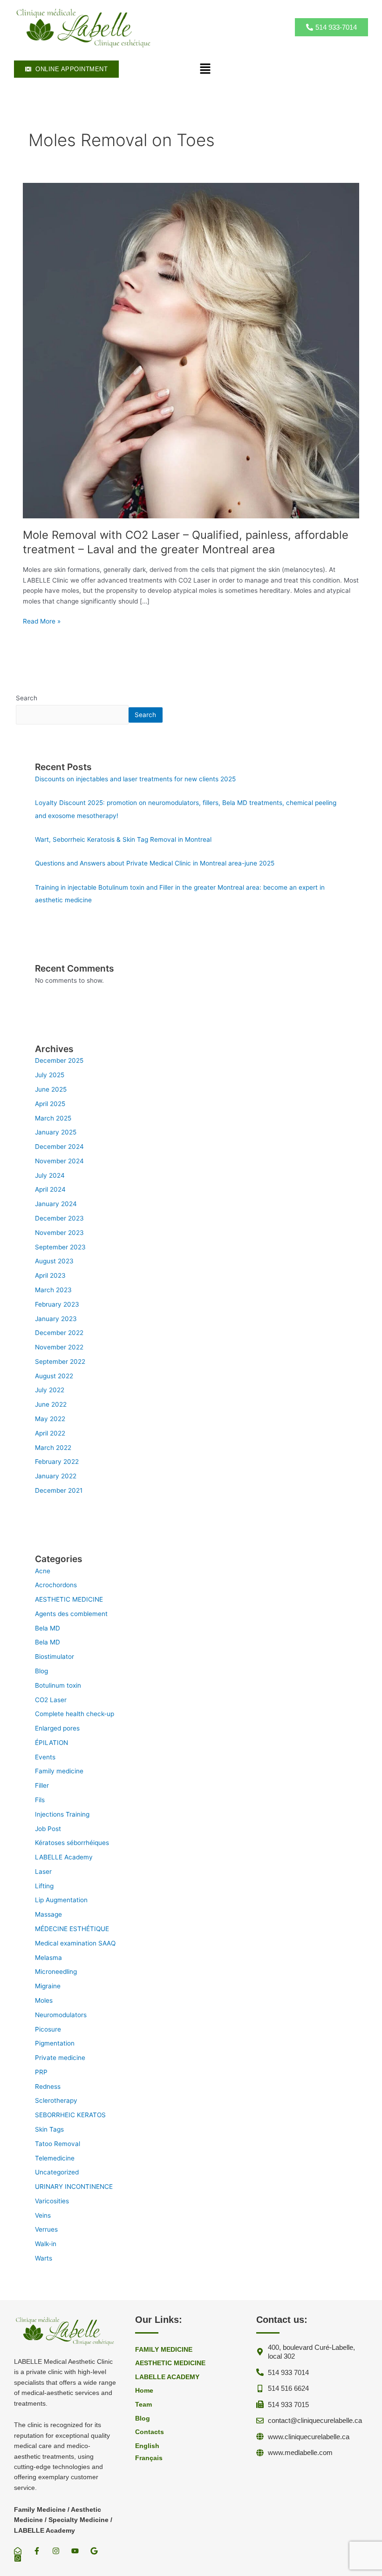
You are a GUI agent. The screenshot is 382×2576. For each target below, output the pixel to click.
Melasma (48, 1958)
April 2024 (50, 1189)
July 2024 (50, 1175)
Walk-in (46, 2244)
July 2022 (50, 1390)
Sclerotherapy (56, 2100)
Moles (44, 2000)
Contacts (150, 2432)
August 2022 (54, 1376)
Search (27, 698)
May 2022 (50, 1419)
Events (45, 1757)
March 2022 (53, 1448)
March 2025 (53, 1118)
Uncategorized (57, 2172)
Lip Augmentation (61, 1900)
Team (143, 2405)
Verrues (46, 2229)
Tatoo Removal (58, 2144)
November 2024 (59, 1161)
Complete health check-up (75, 1714)
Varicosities (52, 2201)
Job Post (48, 1829)
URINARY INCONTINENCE (74, 2187)
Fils (40, 1800)
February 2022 (57, 1462)
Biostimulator (55, 1657)
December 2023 (59, 1218)
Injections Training (62, 1814)
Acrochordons (56, 1585)
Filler (42, 1785)
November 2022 (59, 1347)
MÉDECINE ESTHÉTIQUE (72, 1929)
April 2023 (50, 1275)
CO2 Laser (51, 1700)
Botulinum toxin (58, 1685)
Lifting (44, 1886)
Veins (43, 2215)
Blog (41, 1671)
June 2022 (51, 1404)
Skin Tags (49, 2129)
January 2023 (56, 1319)
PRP (41, 2072)
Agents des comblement (71, 1614)
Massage (48, 1914)
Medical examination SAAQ (75, 1943)
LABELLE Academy (64, 1857)
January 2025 (56, 1132)
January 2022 (56, 1476)
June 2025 (51, 1089)
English (147, 2446)
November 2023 (59, 1233)
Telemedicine (55, 2158)
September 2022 (60, 1362)
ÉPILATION (51, 1743)
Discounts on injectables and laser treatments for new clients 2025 (135, 779)
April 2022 (50, 1433)
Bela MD (48, 1628)
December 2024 (59, 1147)
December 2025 (59, 1060)
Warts (44, 2258)
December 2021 (59, 1490)
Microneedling (56, 1972)
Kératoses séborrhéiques (72, 1843)
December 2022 (59, 1333)
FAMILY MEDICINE (164, 2350)
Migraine (48, 1986)
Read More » (42, 621)
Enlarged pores (57, 1728)
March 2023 (53, 1290)
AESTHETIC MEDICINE (69, 1599)
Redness (48, 2086)
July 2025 (50, 1075)
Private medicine (60, 2058)
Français (149, 2458)
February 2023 (57, 1304)
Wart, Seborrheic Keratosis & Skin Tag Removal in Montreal (123, 839)
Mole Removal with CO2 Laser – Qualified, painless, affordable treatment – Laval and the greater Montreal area (186, 542)
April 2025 (50, 1104)
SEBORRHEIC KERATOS (70, 2115)
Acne (43, 1571)
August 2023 (54, 1261)
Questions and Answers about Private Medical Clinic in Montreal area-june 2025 (155, 863)
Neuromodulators (61, 2015)
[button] (205, 69)
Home (144, 2391)
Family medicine (59, 1771)
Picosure (48, 2029)
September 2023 (60, 1247)
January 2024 (56, 1204)
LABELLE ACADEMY (167, 2377)
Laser (43, 1872)
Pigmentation (55, 2043)
